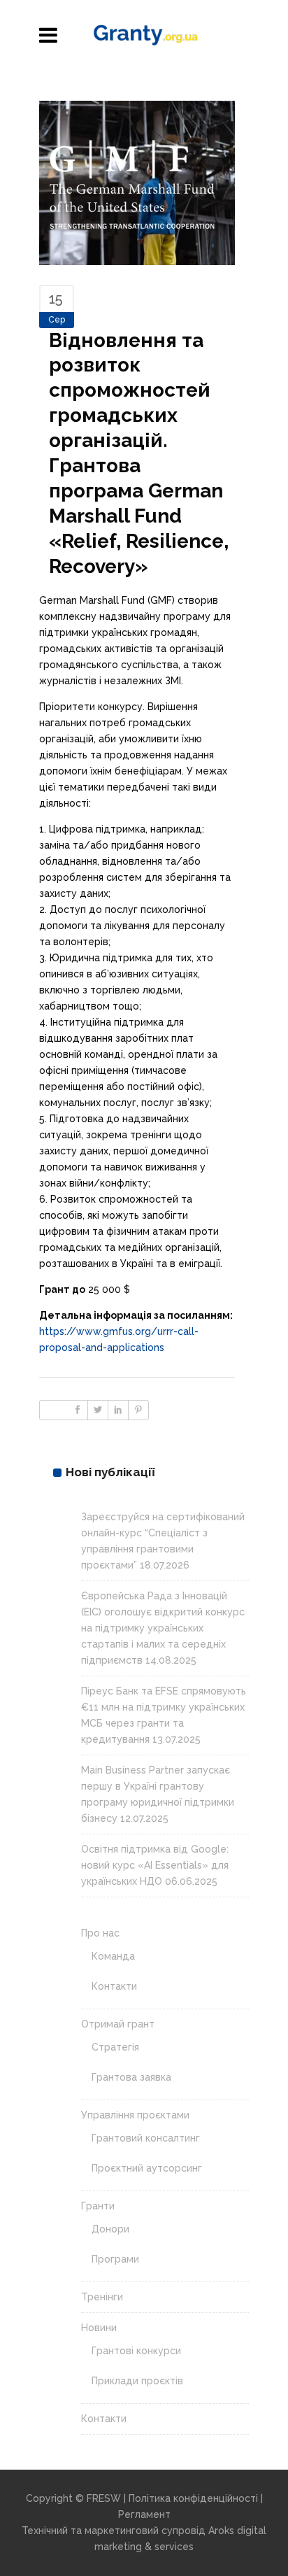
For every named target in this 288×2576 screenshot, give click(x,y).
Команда (113, 1956)
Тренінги (102, 2297)
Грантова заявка (131, 2077)
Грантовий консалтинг (146, 2138)
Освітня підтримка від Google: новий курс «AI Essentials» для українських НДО (155, 1865)
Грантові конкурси (136, 2351)
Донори (110, 2229)
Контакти (114, 1986)
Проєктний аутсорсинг (147, 2168)
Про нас (100, 1933)
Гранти (98, 2206)
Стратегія (115, 2047)
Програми (115, 2259)
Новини (99, 2328)
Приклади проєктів (137, 2381)
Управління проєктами (135, 2115)
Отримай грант (118, 2024)
